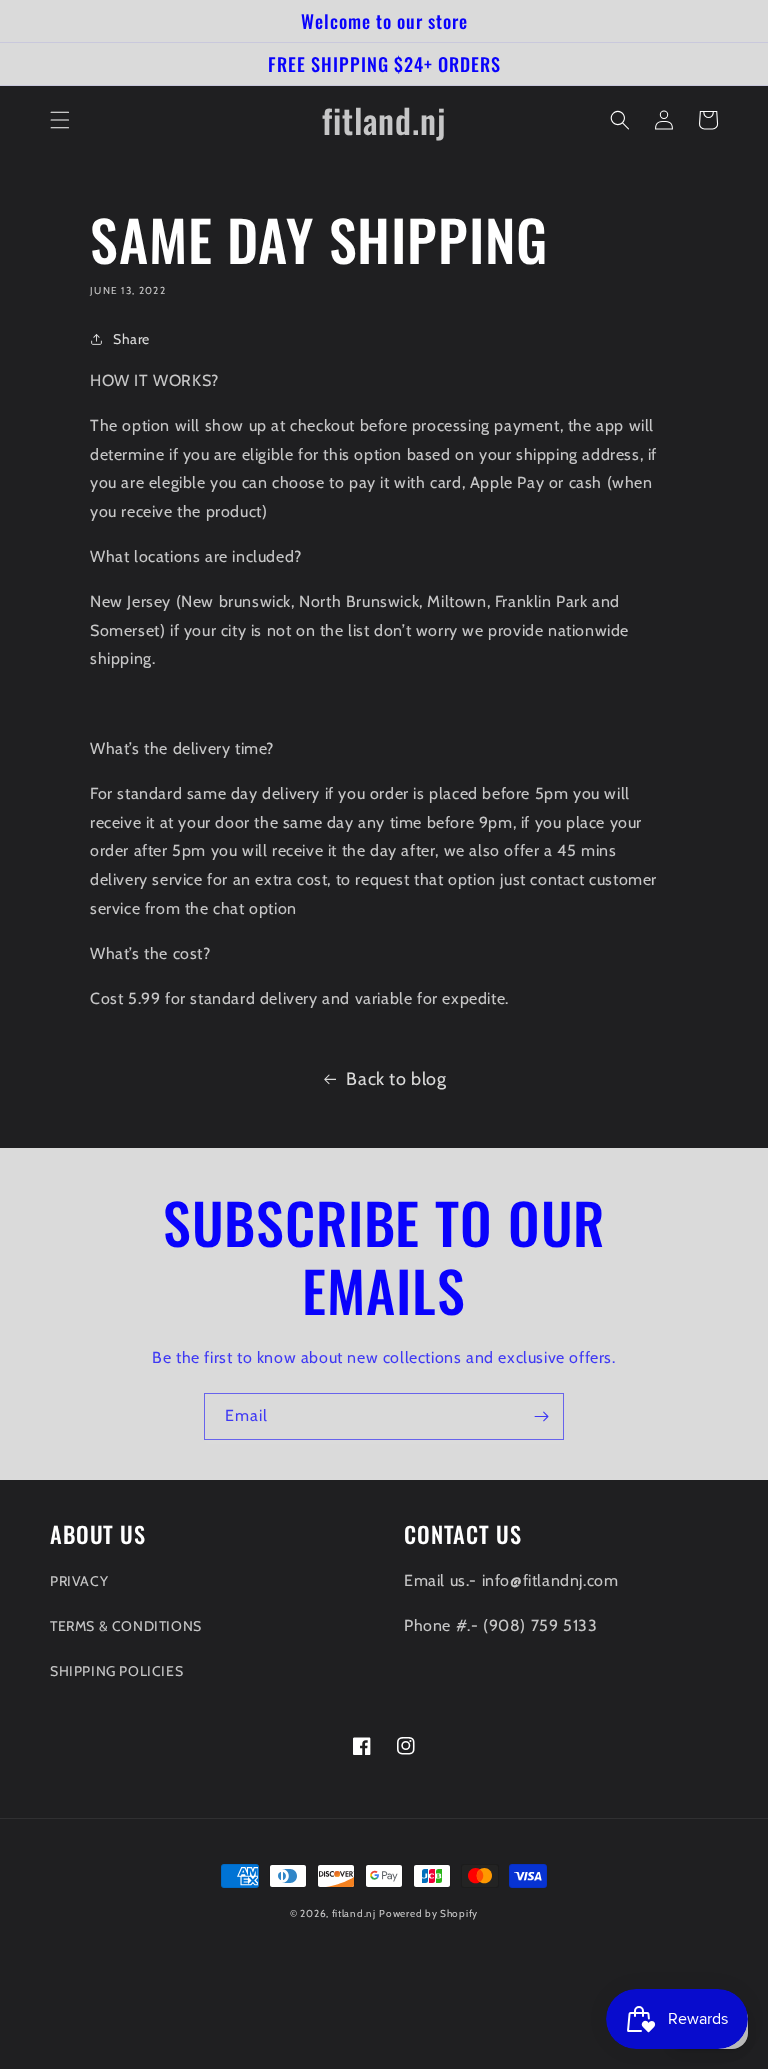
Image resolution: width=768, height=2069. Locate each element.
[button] (60, 120)
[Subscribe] (541, 1416)
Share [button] (131, 339)
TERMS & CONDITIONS (126, 1626)
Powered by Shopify (428, 1913)
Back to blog (396, 1079)
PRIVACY (79, 1581)
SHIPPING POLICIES (116, 1671)
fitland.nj (354, 1913)
